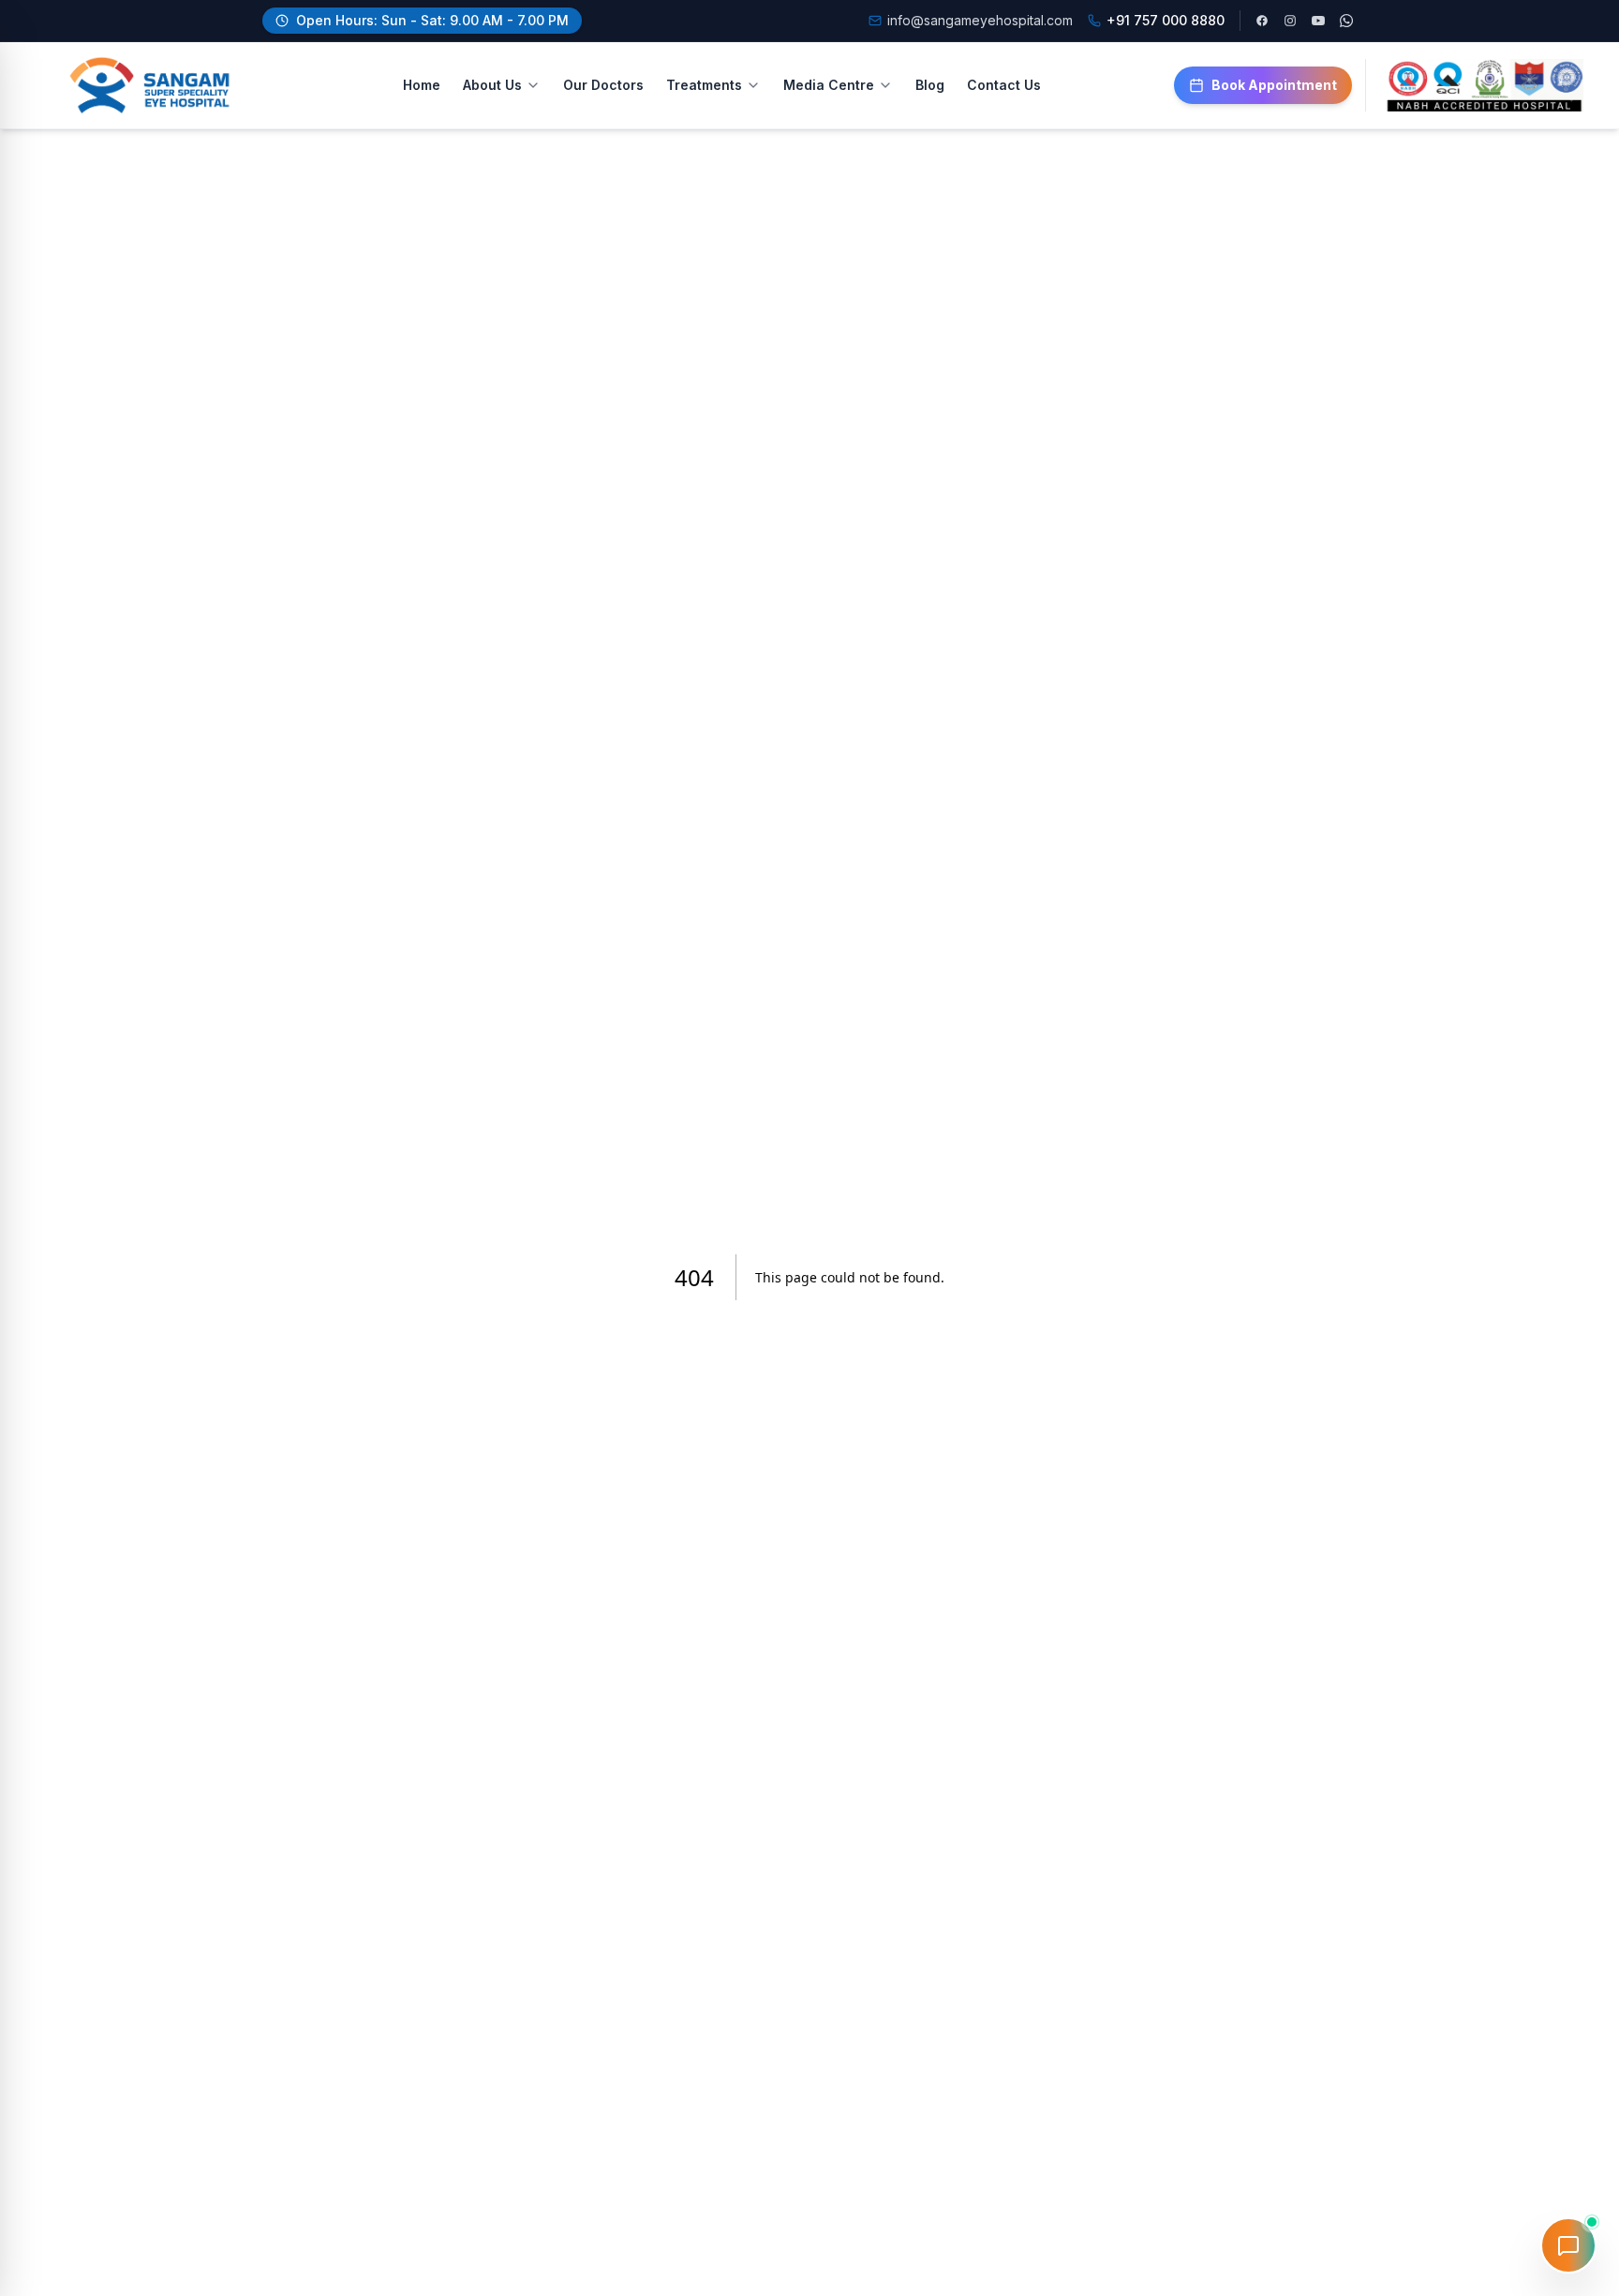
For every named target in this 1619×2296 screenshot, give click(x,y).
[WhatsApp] (1346, 21)
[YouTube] (1318, 21)
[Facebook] (1262, 21)
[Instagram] (1290, 21)
